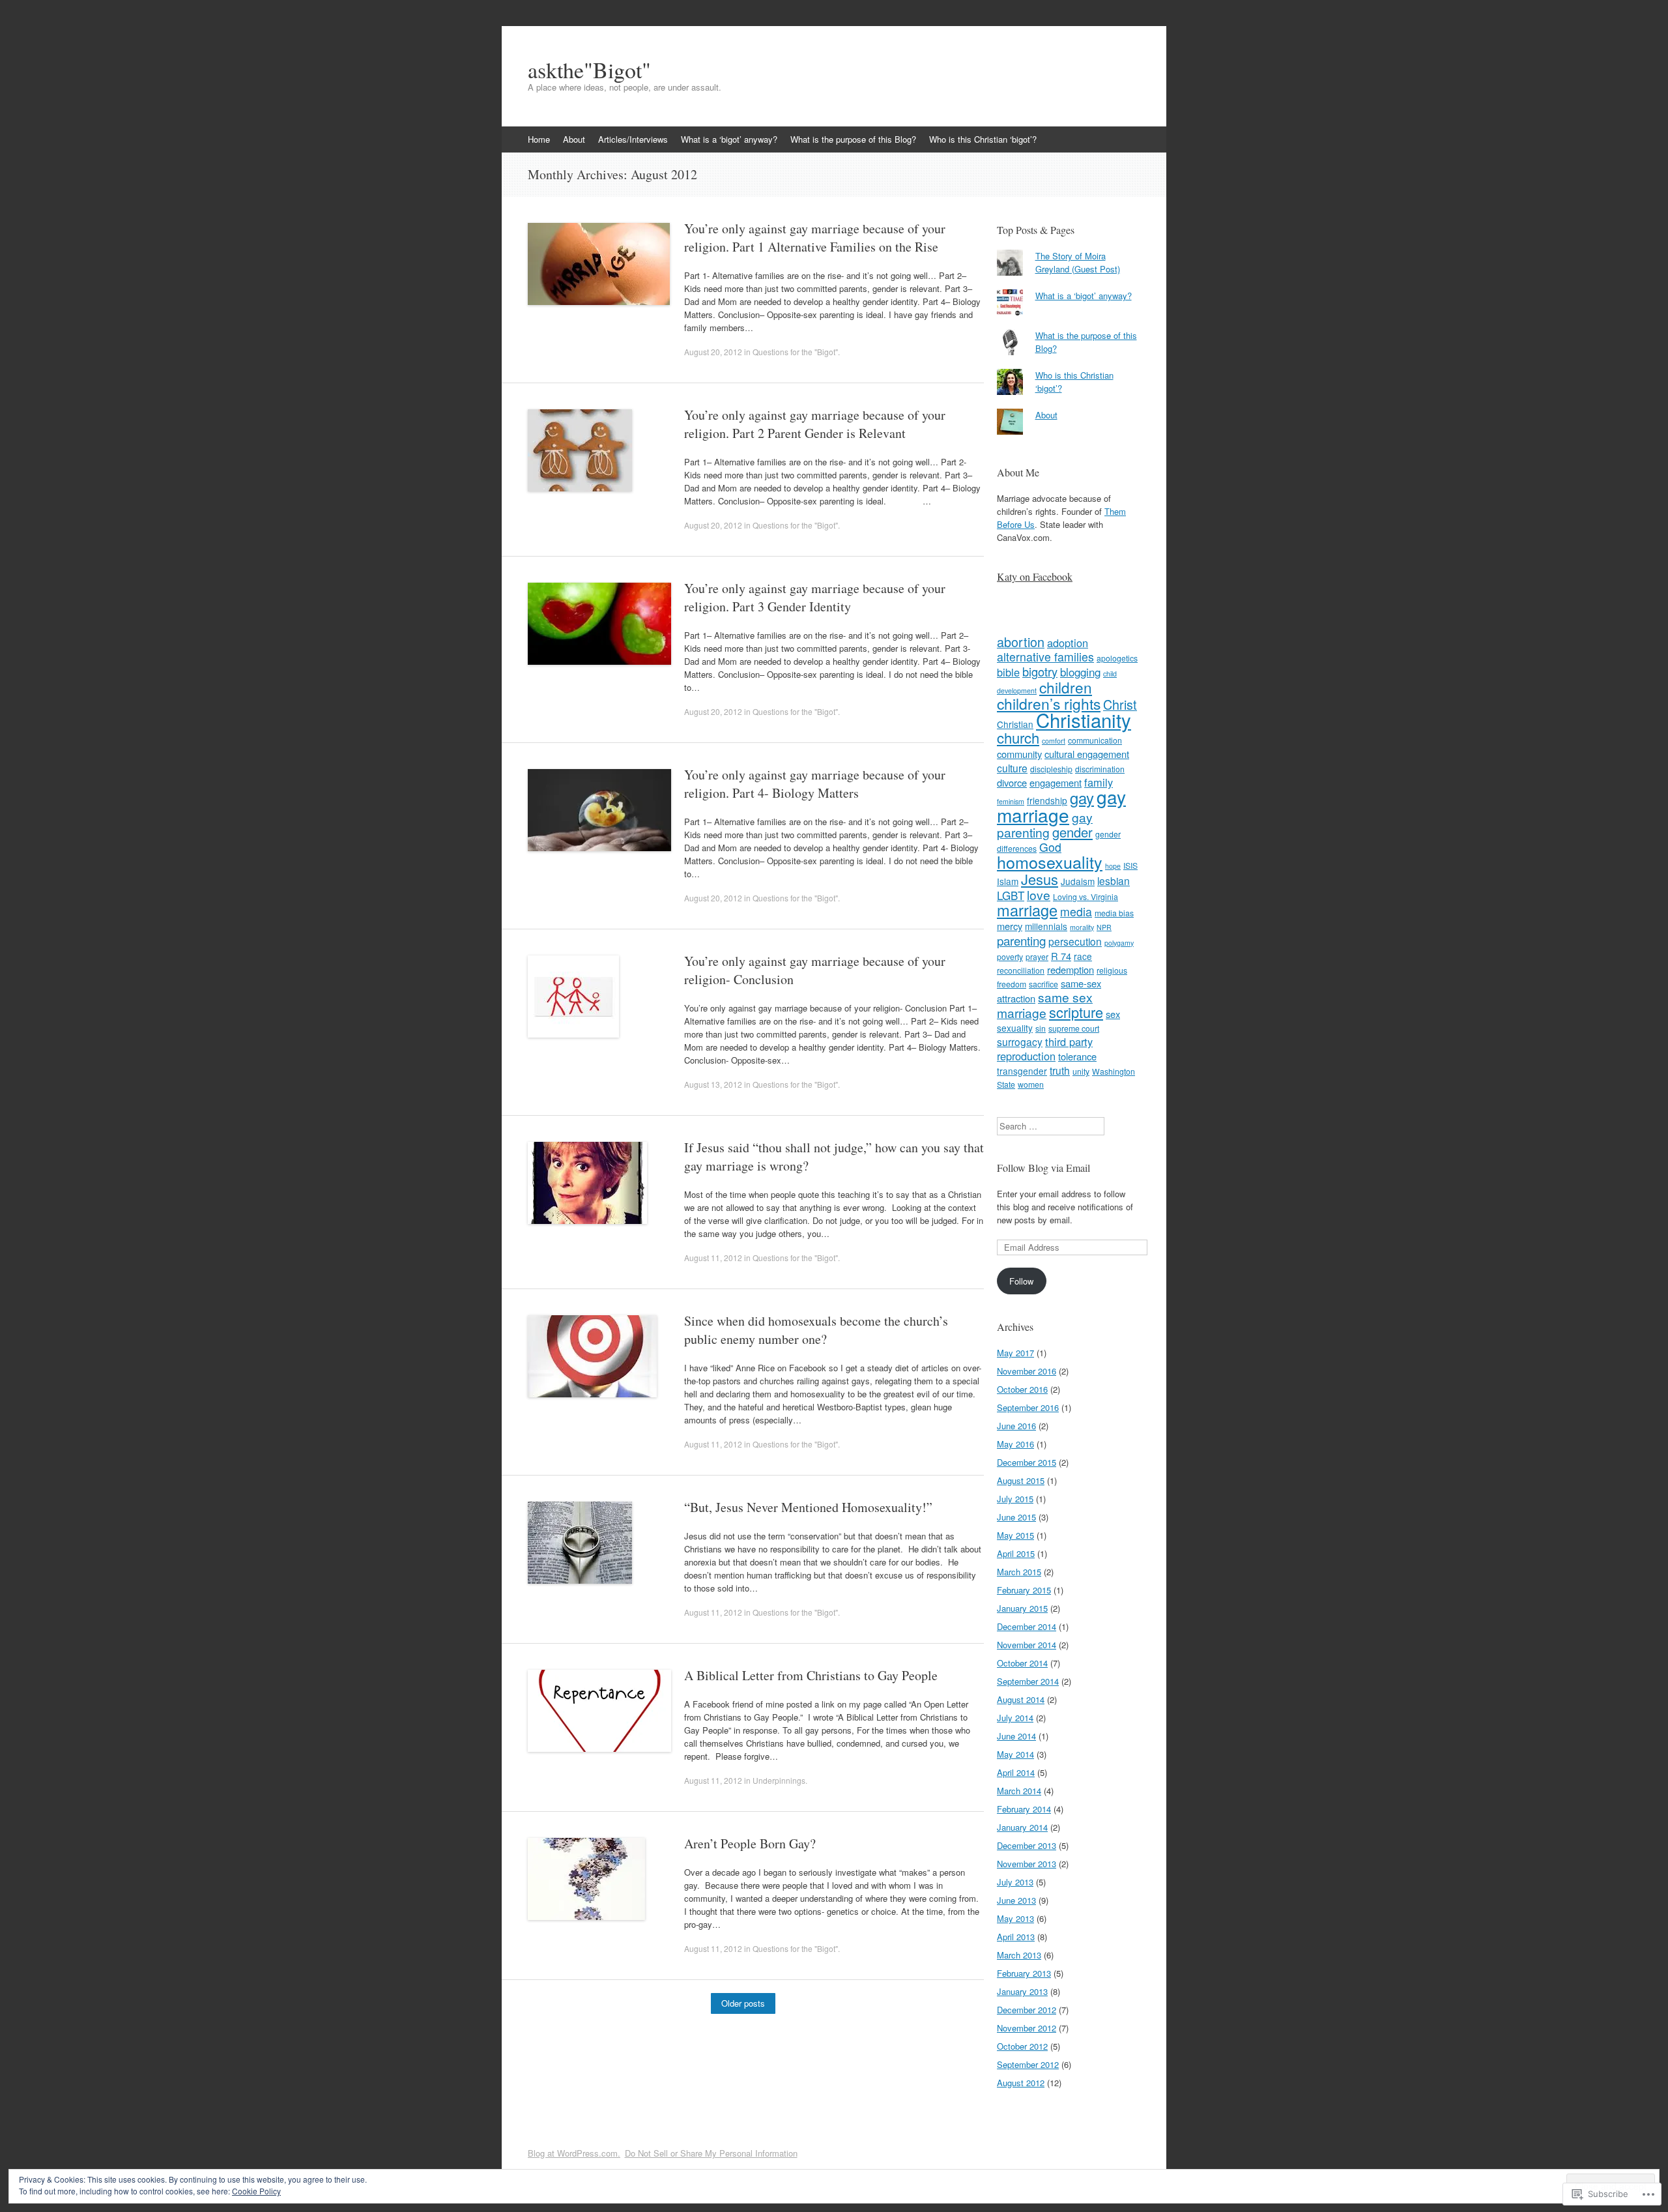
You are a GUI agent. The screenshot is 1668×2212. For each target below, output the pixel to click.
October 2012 (1022, 2046)
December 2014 (1027, 1626)
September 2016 (1028, 1407)
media (1076, 911)
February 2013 (1024, 1973)
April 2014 (1016, 1772)
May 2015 (1015, 1535)
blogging (1080, 672)
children (1066, 687)
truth (1060, 1070)
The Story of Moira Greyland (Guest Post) (1078, 262)
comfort (1054, 741)
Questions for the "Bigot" (795, 352)
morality (1082, 927)
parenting (1021, 940)
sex (1113, 1014)
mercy (1010, 926)
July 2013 (1015, 1882)
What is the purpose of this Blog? (853, 139)
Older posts (743, 2003)
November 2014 (1027, 1645)
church (1018, 737)
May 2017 (1015, 1353)
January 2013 (1022, 1991)
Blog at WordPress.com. (574, 2153)
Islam (1008, 881)
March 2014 (1019, 1791)
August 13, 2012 (713, 1084)
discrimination (1100, 769)
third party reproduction (1045, 1049)
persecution (1075, 941)
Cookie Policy (256, 2191)
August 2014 (1021, 1699)
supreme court (1074, 1028)
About (574, 139)
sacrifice (1043, 984)
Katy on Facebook (1035, 576)
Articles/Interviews (633, 139)
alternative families (1045, 657)
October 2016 (1022, 1389)
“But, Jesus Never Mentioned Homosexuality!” (808, 1507)
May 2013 (1015, 1918)
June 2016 (1016, 1426)
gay (1082, 798)
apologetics (1117, 658)
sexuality (1015, 1028)
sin (1041, 1028)
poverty (1010, 956)
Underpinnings (779, 1780)
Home (539, 139)
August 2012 (1021, 2083)
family (1099, 782)
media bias (1114, 913)
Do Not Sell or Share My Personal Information (711, 2153)
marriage (1027, 910)
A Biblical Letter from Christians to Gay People (811, 1675)
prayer (1037, 956)
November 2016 (1027, 1371)
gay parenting (1045, 824)
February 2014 (1024, 1809)
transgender (1022, 1071)
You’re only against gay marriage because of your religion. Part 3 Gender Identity (815, 597)
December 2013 (1027, 1845)
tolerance (1077, 1056)
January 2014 (1022, 1827)
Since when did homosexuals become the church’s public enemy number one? (816, 1330)
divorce (1012, 782)
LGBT (1011, 895)
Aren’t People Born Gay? (750, 1843)
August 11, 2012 (713, 1258)
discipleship (1051, 769)
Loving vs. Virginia (1086, 896)
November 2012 (1027, 2028)
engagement (1056, 782)
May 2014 (1015, 1754)
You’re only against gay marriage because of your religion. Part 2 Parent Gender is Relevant (815, 424)
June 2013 (1016, 1900)
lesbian (1114, 880)
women (1031, 1084)
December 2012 (1027, 2010)
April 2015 (1016, 1553)
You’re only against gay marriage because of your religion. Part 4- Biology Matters (815, 784)
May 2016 (1015, 1444)
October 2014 (1022, 1663)
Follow (1021, 1281)
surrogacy (1020, 1041)
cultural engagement (1087, 754)
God (1050, 847)
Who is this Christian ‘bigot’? (983, 139)
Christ (1120, 704)
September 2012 (1028, 2064)
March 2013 (1019, 1955)
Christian (1015, 724)
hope (1113, 866)
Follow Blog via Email (1043, 1168)
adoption (1068, 643)
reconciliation (1021, 970)
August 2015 (1021, 1480)
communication (1095, 740)
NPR (1104, 927)
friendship (1047, 800)
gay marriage (1061, 806)
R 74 (1061, 956)
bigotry (1040, 671)
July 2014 (1015, 1718)
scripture (1076, 1012)
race (1083, 956)
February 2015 (1024, 1590)
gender (1072, 832)
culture (1012, 768)
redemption (1071, 969)
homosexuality (1050, 862)
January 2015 (1022, 1608)
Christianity (1084, 720)
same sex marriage (1045, 1005)
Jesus (1040, 879)
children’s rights (1049, 704)
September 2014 (1028, 1681)
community (1019, 754)
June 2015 (1016, 1517)
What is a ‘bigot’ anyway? (729, 139)
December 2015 (1027, 1462)
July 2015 (1015, 1499)
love (1039, 895)
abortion (1021, 642)
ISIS (1130, 865)
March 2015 (1019, 1572)
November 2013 (1027, 1864)
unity (1081, 1071)
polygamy (1119, 943)
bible (1008, 672)
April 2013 (1016, 1937)
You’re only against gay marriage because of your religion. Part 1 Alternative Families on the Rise (815, 238)
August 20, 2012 (713, 352)
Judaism (1078, 881)
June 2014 (1016, 1736)
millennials (1046, 926)
